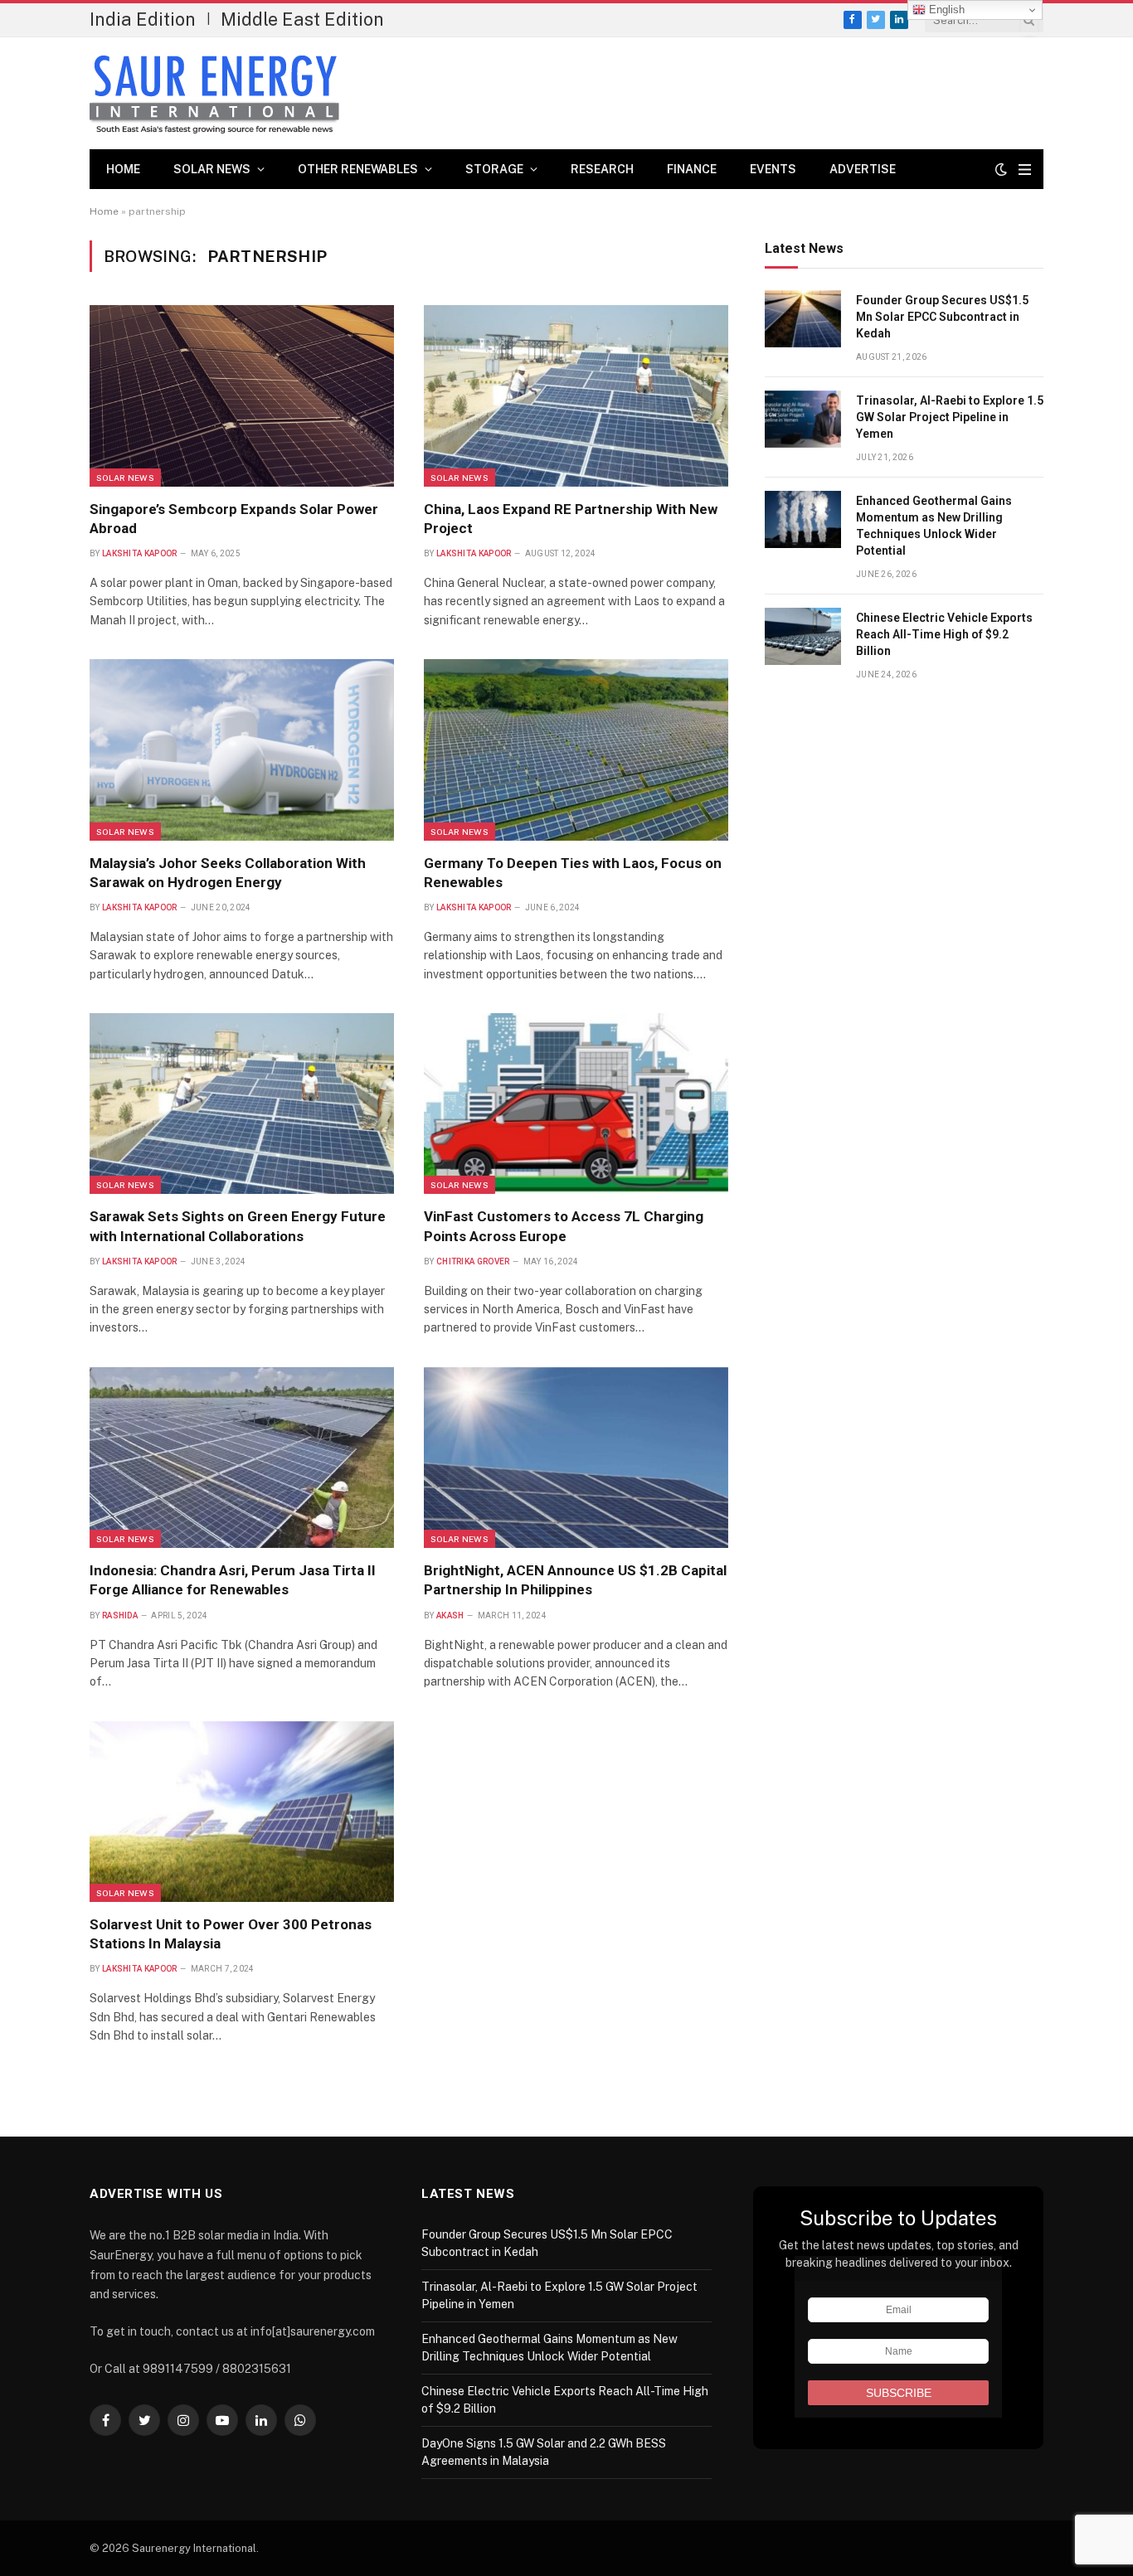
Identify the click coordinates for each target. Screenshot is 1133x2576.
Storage (494, 169)
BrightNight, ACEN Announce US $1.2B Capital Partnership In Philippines (575, 1580)
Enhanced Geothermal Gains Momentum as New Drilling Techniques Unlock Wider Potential (934, 526)
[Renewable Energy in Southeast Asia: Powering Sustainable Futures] (214, 94)
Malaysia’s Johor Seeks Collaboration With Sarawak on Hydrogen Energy (228, 873)
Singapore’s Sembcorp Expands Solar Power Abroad (234, 519)
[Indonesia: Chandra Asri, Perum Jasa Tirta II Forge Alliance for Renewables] (242, 1458)
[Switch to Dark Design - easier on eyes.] (1001, 169)
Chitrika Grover (473, 1261)
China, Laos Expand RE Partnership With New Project (571, 519)
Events (773, 169)
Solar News (212, 169)
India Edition (143, 19)
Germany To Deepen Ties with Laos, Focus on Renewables (573, 873)
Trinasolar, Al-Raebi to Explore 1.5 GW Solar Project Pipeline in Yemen (950, 417)
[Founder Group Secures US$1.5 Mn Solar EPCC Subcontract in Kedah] (803, 319)
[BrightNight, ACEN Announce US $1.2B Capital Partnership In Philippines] (576, 1458)
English (945, 10)
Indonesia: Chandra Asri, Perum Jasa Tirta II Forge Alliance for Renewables (233, 1580)
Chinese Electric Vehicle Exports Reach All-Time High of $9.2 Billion (944, 634)
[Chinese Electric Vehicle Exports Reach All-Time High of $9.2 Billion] (803, 636)
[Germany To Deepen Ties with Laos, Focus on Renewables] (576, 750)
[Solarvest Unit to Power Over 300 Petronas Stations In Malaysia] (242, 1812)
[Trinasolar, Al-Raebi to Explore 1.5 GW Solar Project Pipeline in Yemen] (803, 419)
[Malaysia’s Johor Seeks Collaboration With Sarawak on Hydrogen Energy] (242, 750)
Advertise (863, 169)
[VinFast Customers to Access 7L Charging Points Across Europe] (576, 1104)
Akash (450, 1615)
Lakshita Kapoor (140, 553)
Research (602, 169)
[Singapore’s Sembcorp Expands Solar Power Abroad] (242, 395)
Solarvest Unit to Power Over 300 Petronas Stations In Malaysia (231, 1934)
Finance (692, 169)
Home (123, 169)
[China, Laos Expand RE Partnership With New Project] (576, 395)
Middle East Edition (302, 19)
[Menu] (1025, 170)
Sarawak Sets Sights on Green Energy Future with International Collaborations (238, 1226)
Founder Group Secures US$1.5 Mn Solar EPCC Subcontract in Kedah (942, 317)
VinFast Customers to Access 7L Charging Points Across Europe (564, 1226)
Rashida (120, 1615)
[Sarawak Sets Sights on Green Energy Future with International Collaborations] (242, 1104)
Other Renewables (358, 169)
